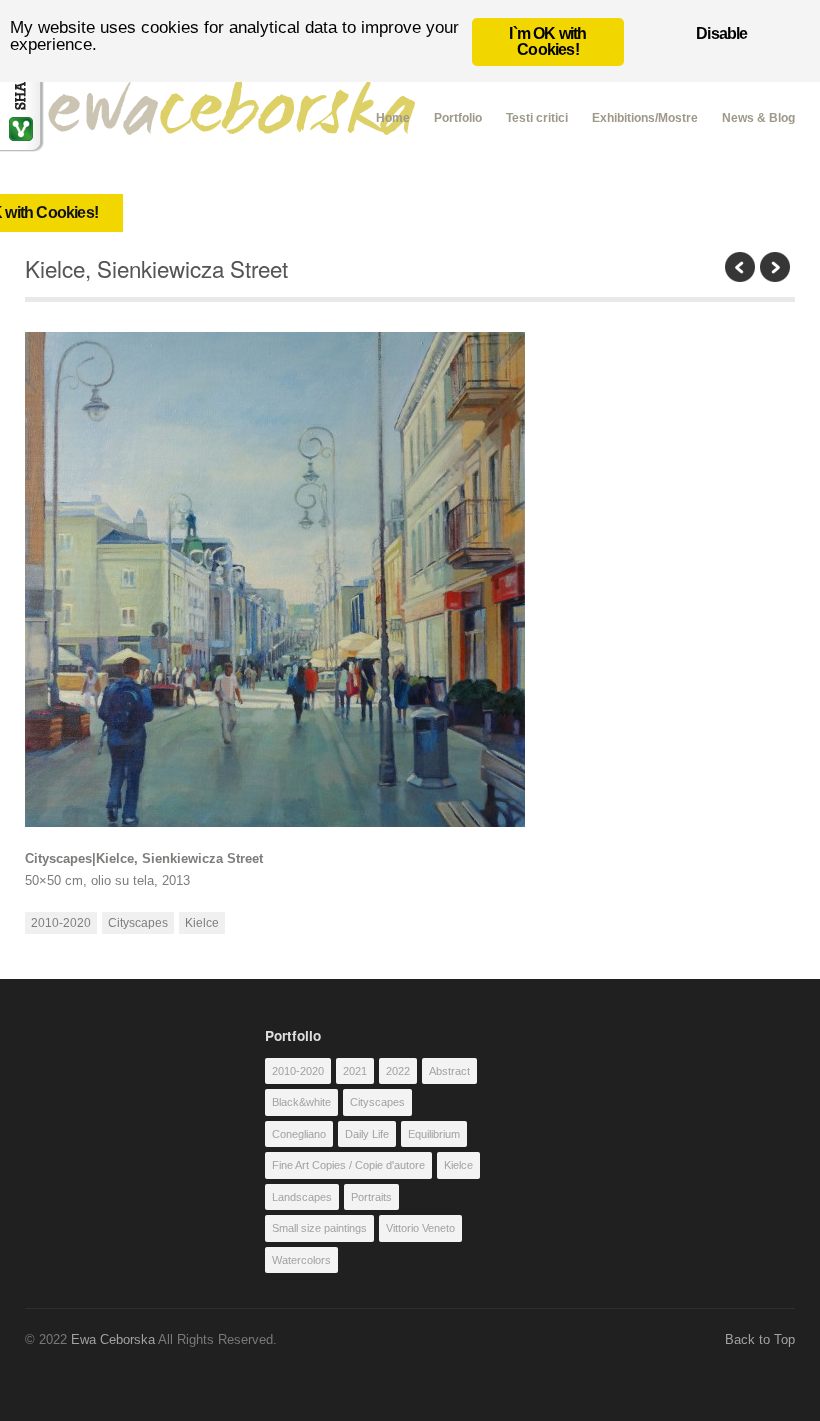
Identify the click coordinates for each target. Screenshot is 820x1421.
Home (393, 115)
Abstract (449, 1071)
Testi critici (537, 118)
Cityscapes (138, 923)
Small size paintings (319, 1228)
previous (740, 267)
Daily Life (367, 1134)
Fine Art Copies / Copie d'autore (348, 1165)
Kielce (202, 923)
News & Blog (758, 118)
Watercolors (301, 1260)
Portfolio (458, 118)
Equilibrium (434, 1134)
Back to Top (760, 1339)
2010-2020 (61, 923)
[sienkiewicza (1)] (410, 579)
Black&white (301, 1102)
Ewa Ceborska (113, 1339)
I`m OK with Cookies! (547, 41)
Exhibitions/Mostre (645, 118)
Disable (721, 33)
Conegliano (299, 1134)
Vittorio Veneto (420, 1228)
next (775, 267)
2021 (355, 1071)
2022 (398, 1071)
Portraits (371, 1197)
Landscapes (302, 1197)
